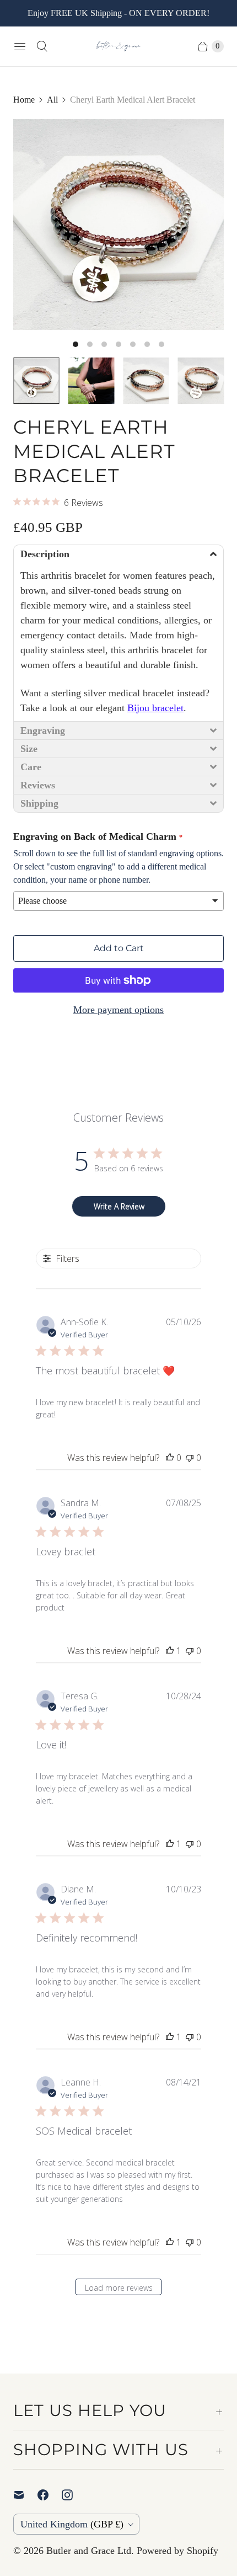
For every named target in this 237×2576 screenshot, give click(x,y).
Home (24, 100)
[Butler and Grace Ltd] (118, 46)
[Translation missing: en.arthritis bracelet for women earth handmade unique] (146, 381)
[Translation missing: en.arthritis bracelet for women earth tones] (91, 381)
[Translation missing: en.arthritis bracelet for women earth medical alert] (201, 381)
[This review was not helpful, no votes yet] (190, 1458)
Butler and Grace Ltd (89, 2551)
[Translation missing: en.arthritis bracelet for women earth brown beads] (36, 381)
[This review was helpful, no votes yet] (170, 1458)
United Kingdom (72, 2524)
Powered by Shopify (177, 2551)
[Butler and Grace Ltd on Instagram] (74, 2495)
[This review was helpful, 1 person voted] (170, 1651)
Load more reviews (119, 2288)
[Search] (42, 46)
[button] (118, 554)
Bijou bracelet (155, 708)
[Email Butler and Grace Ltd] (25, 2495)
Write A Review (119, 1206)
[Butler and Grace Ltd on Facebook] (50, 2495)
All (52, 100)
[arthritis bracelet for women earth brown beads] (118, 225)
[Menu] (20, 46)
